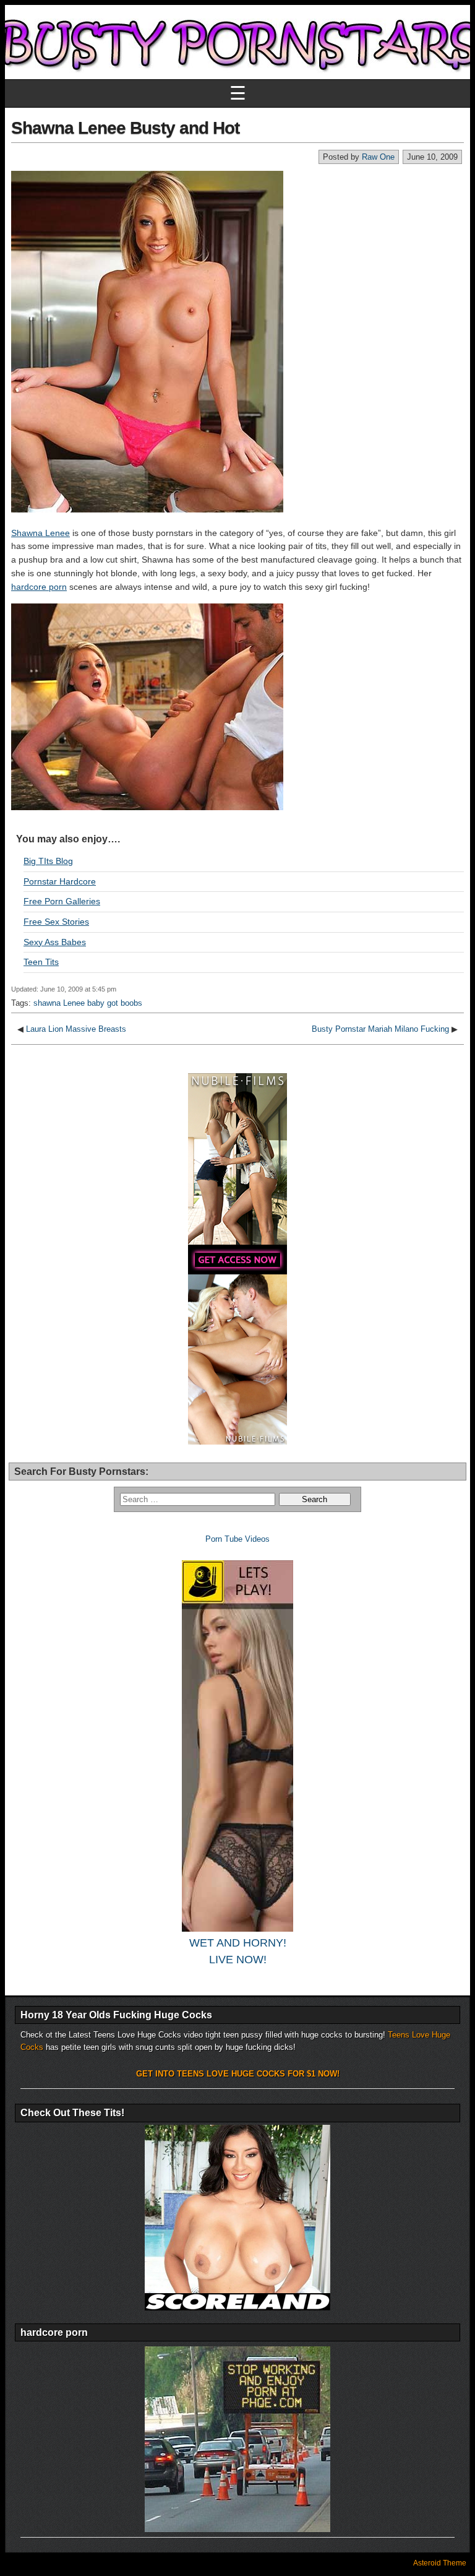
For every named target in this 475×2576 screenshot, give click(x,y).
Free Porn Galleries (62, 901)
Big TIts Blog (48, 861)
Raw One (378, 157)
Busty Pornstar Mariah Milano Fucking (380, 1029)
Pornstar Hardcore (60, 881)
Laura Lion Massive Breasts (76, 1029)
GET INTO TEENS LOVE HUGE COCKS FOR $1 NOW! (238, 2074)
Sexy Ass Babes (55, 942)
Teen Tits (41, 962)
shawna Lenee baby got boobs (88, 1003)
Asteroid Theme (440, 2563)
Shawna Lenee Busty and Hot (125, 128)
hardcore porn (39, 587)
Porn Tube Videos (237, 1539)
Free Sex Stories (56, 922)
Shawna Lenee (41, 533)
